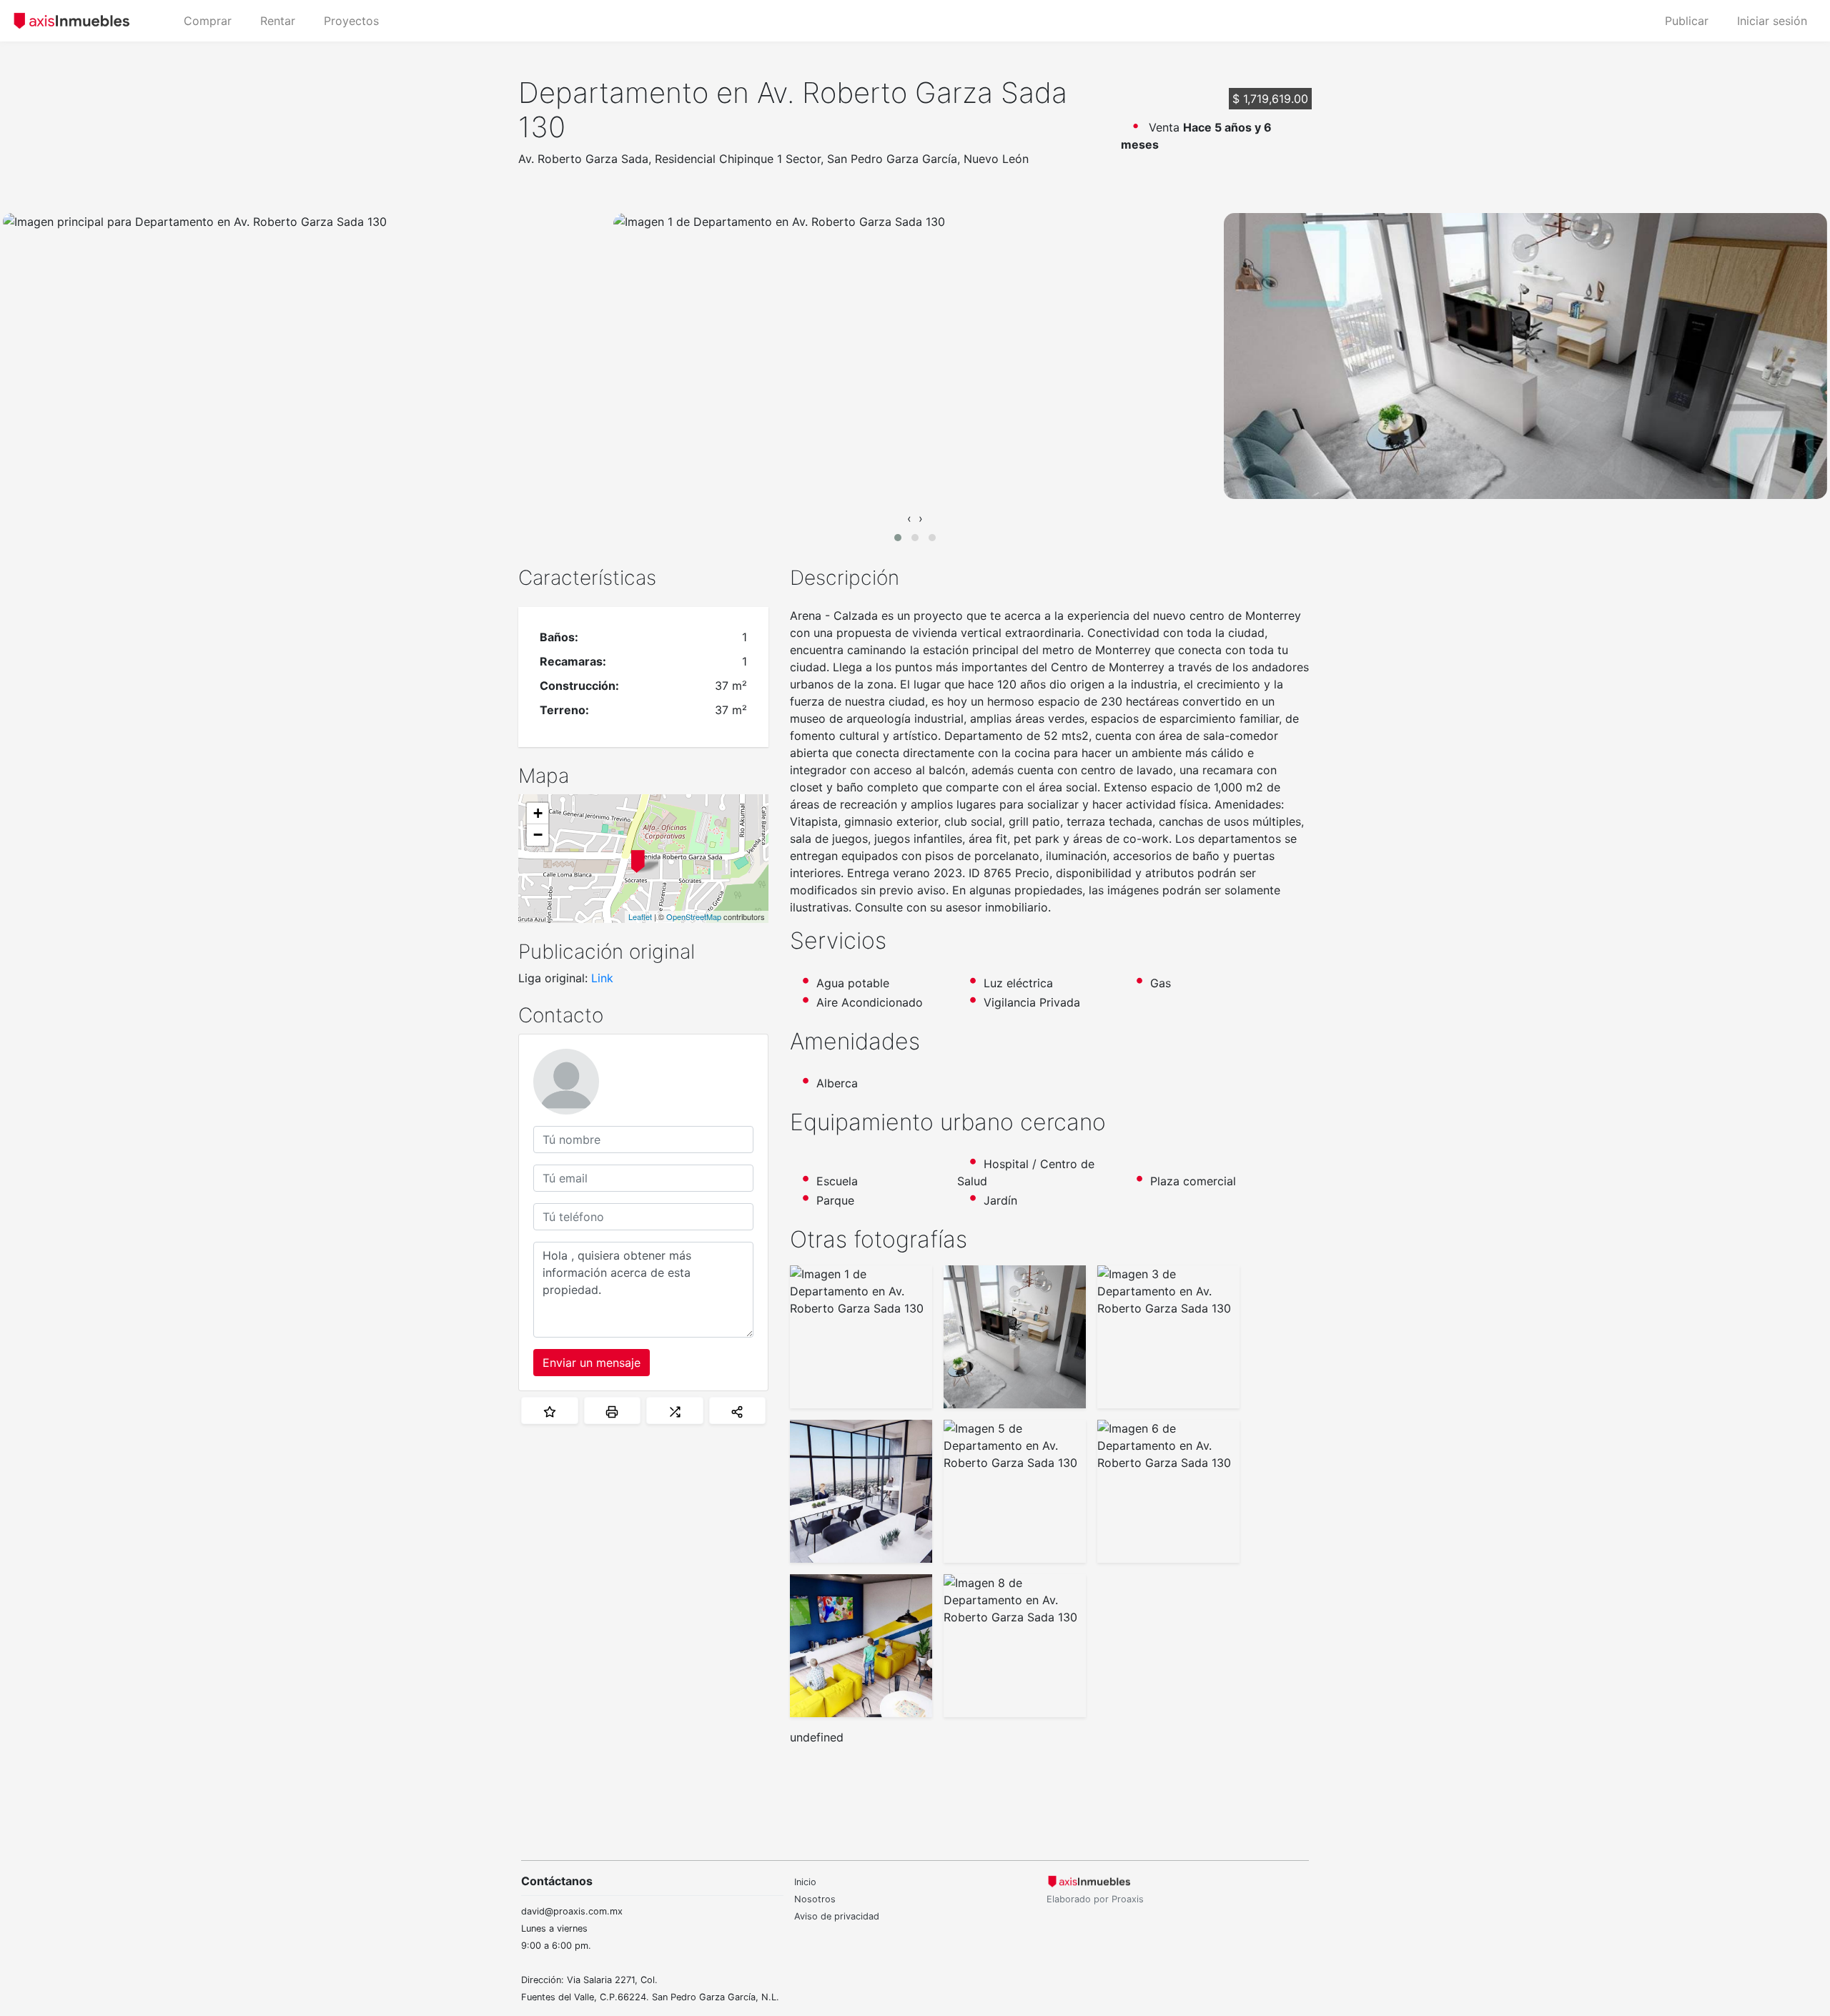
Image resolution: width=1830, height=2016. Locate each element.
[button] (898, 538)
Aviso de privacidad (837, 1916)
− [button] (538, 835)
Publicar (1687, 21)
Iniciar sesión (1772, 21)
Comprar (208, 21)
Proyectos (351, 21)
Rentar (278, 21)
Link (602, 978)
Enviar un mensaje (592, 1363)
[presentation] (909, 518)
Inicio (805, 1882)
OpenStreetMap (694, 916)
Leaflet (640, 916)
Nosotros (815, 1899)
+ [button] (538, 813)
